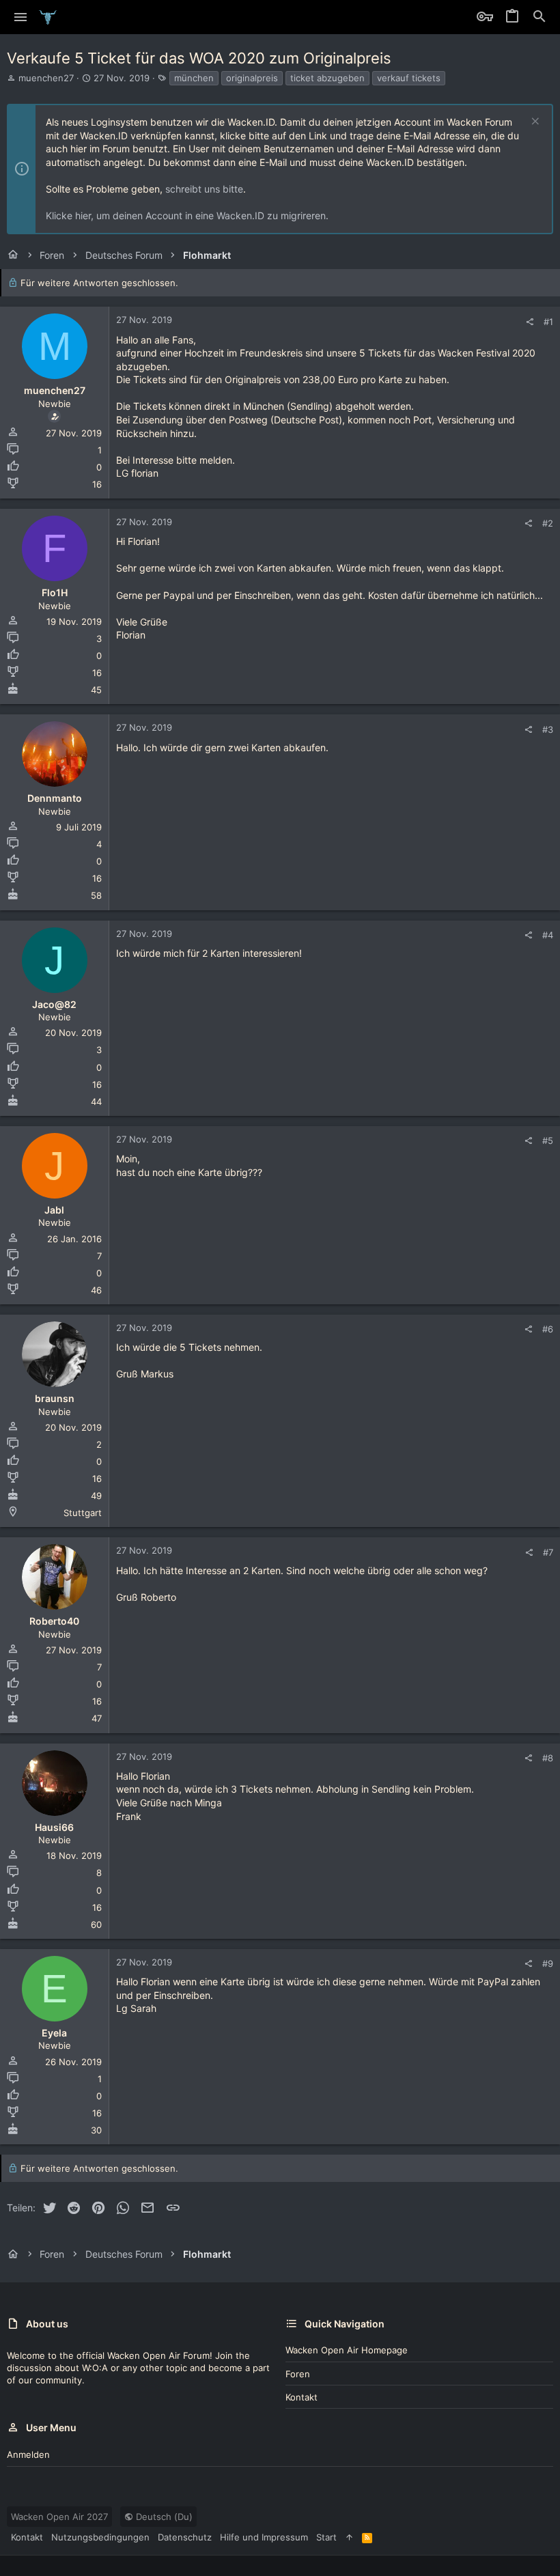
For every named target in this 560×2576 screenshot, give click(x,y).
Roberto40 (54, 1621)
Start (326, 2537)
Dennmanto (55, 798)
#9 (548, 1963)
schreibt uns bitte (204, 189)
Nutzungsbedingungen (100, 2537)
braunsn (55, 1398)
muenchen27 (46, 78)
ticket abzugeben (327, 78)
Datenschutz (185, 2537)
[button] (21, 17)
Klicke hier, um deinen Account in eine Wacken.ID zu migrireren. (187, 215)
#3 (548, 729)
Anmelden (28, 2454)
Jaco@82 (54, 1004)
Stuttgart (83, 1513)
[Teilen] (530, 322)
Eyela (54, 2033)
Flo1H (55, 592)
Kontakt (302, 2397)
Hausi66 (54, 1827)
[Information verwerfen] (534, 123)
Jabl (54, 1210)
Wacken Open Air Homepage (347, 2350)
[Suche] (540, 17)
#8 (548, 1758)
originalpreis (252, 78)
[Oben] (349, 2537)
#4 (548, 935)
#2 (548, 523)
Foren (298, 2374)
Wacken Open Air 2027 (59, 2517)
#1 (548, 322)
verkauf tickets (409, 78)
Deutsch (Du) (163, 2517)
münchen (194, 78)
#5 (548, 1140)
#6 (548, 1329)
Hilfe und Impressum (264, 2537)
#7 (548, 1552)
